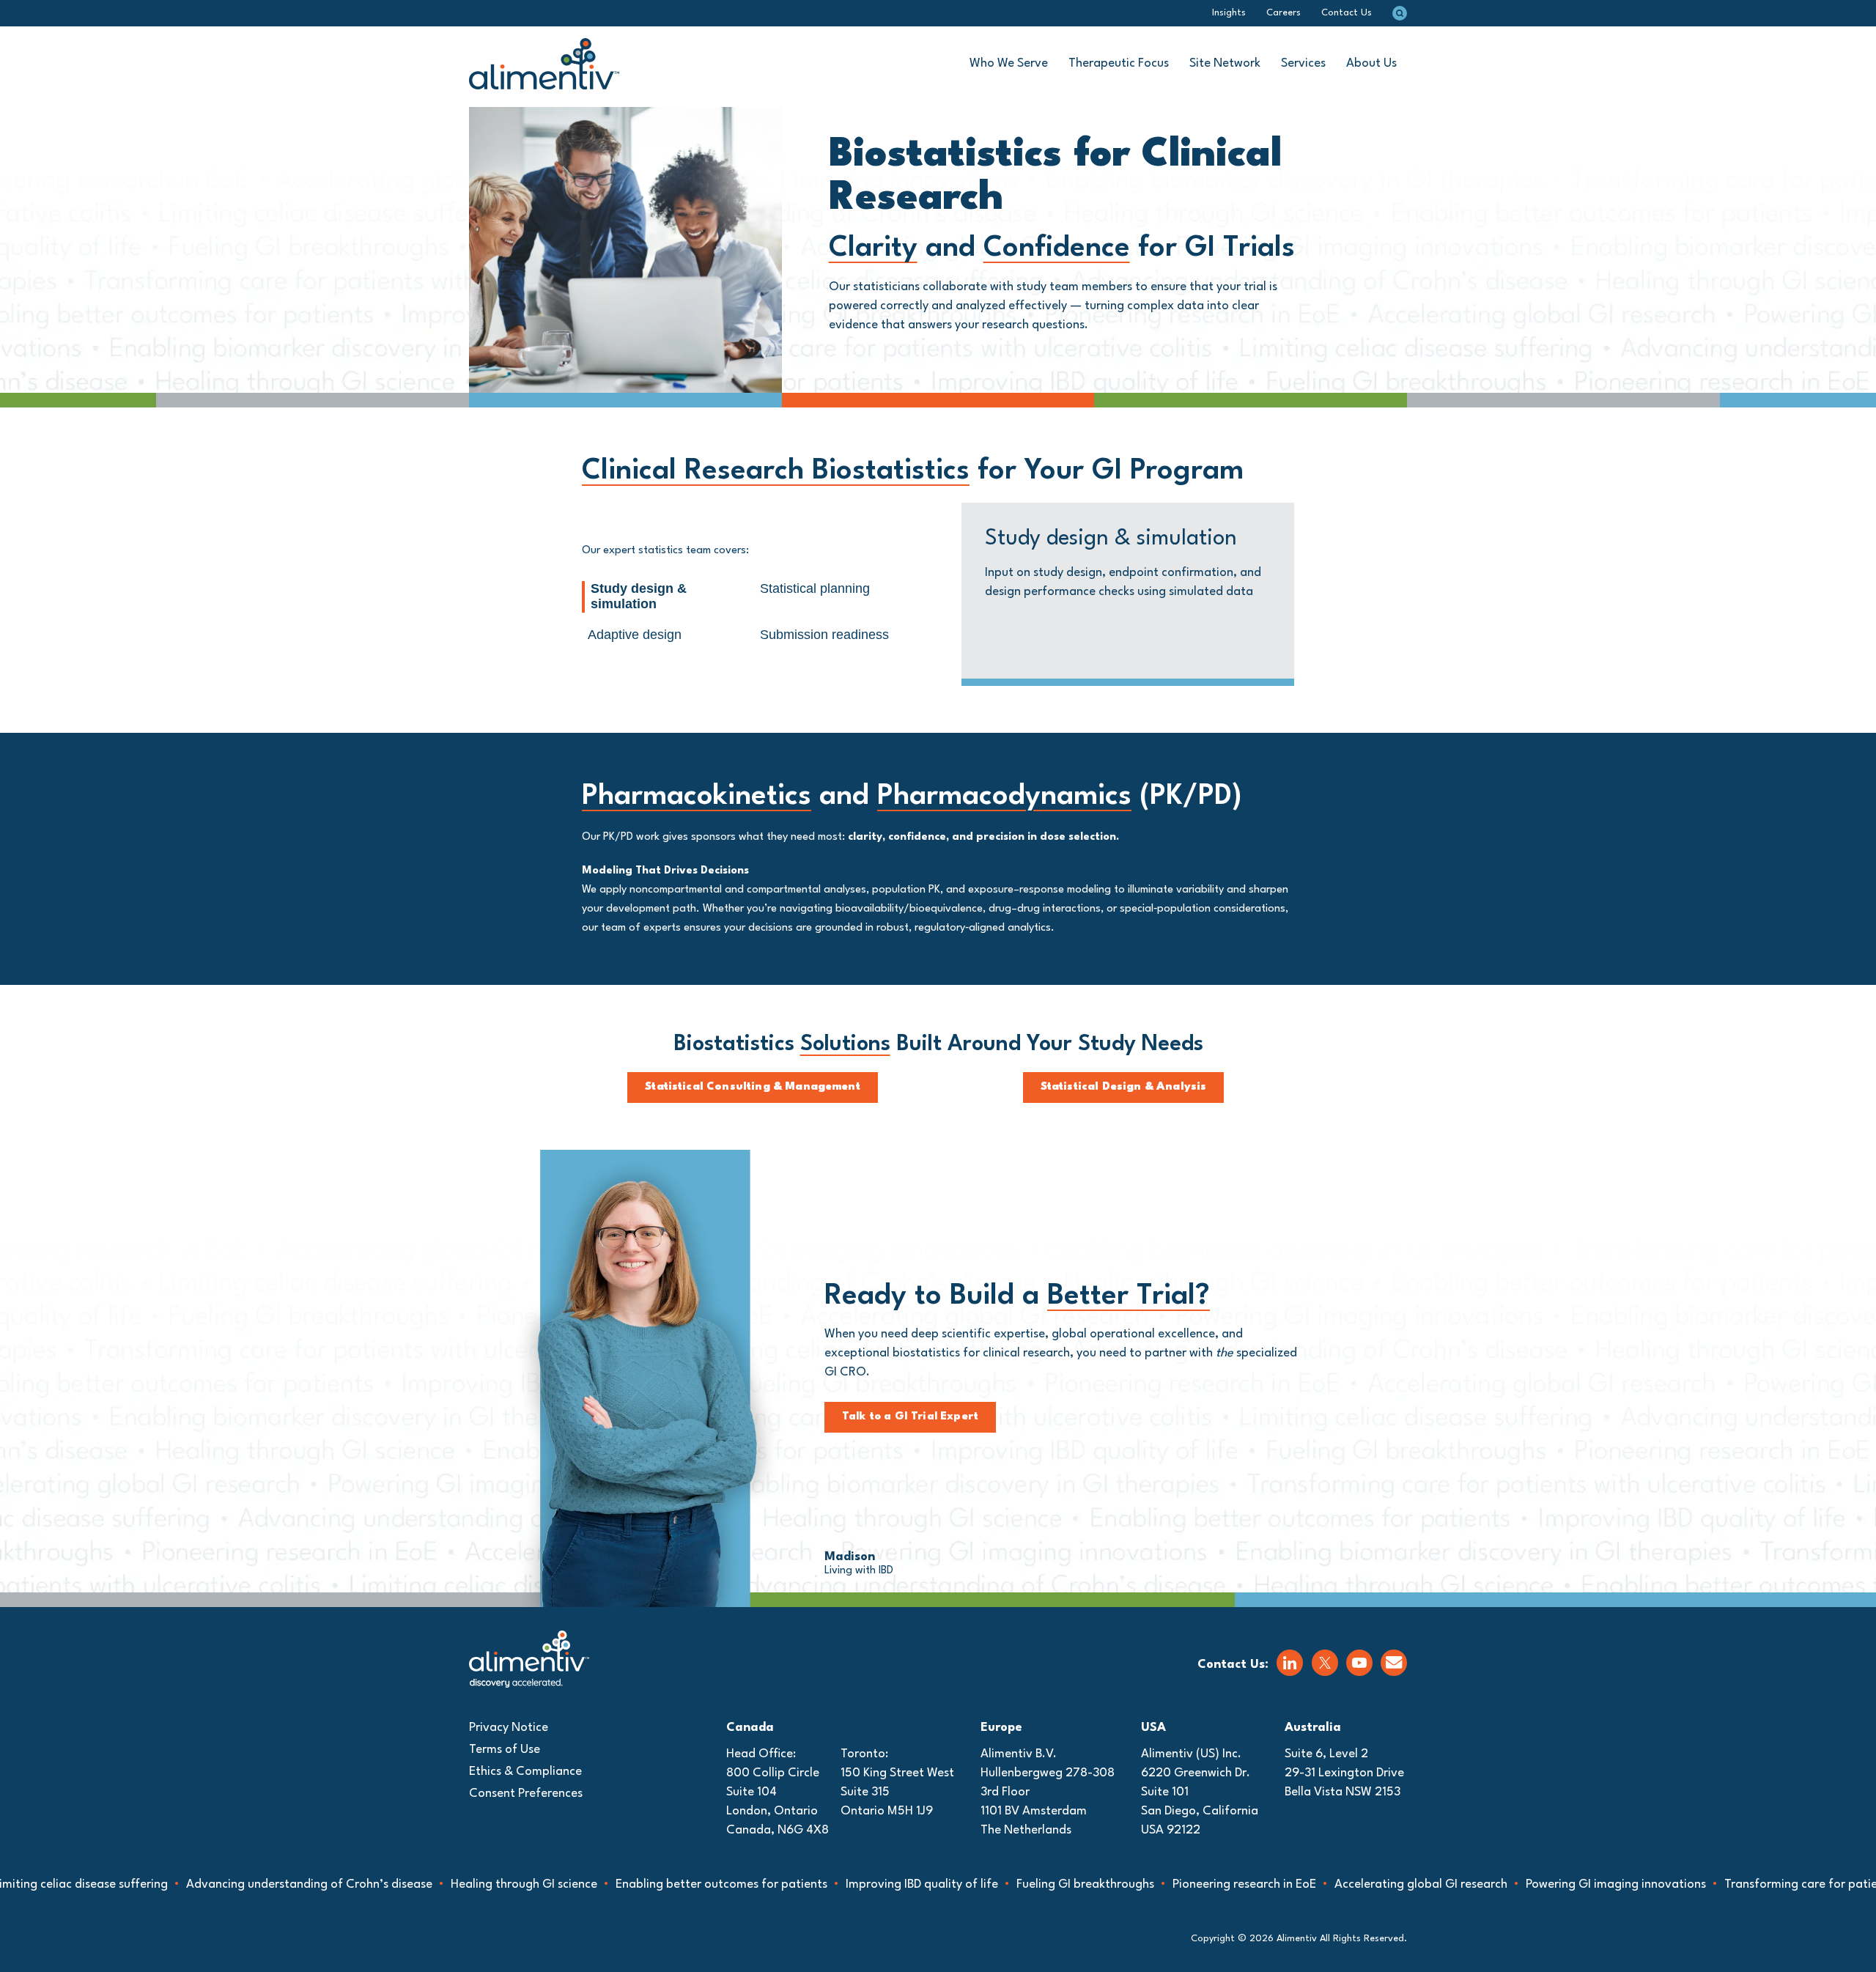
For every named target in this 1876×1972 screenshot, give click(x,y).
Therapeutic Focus (1119, 63)
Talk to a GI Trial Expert (910, 1417)
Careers (1284, 13)
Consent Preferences (526, 1794)
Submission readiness (824, 635)
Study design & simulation (639, 597)
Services (1303, 63)
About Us (1371, 63)
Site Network (1225, 63)
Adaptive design (635, 635)
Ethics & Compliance (525, 1772)
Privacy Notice (509, 1728)
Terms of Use (505, 1750)
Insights (1229, 13)
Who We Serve (1009, 63)
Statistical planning (815, 588)
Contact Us (1347, 13)
